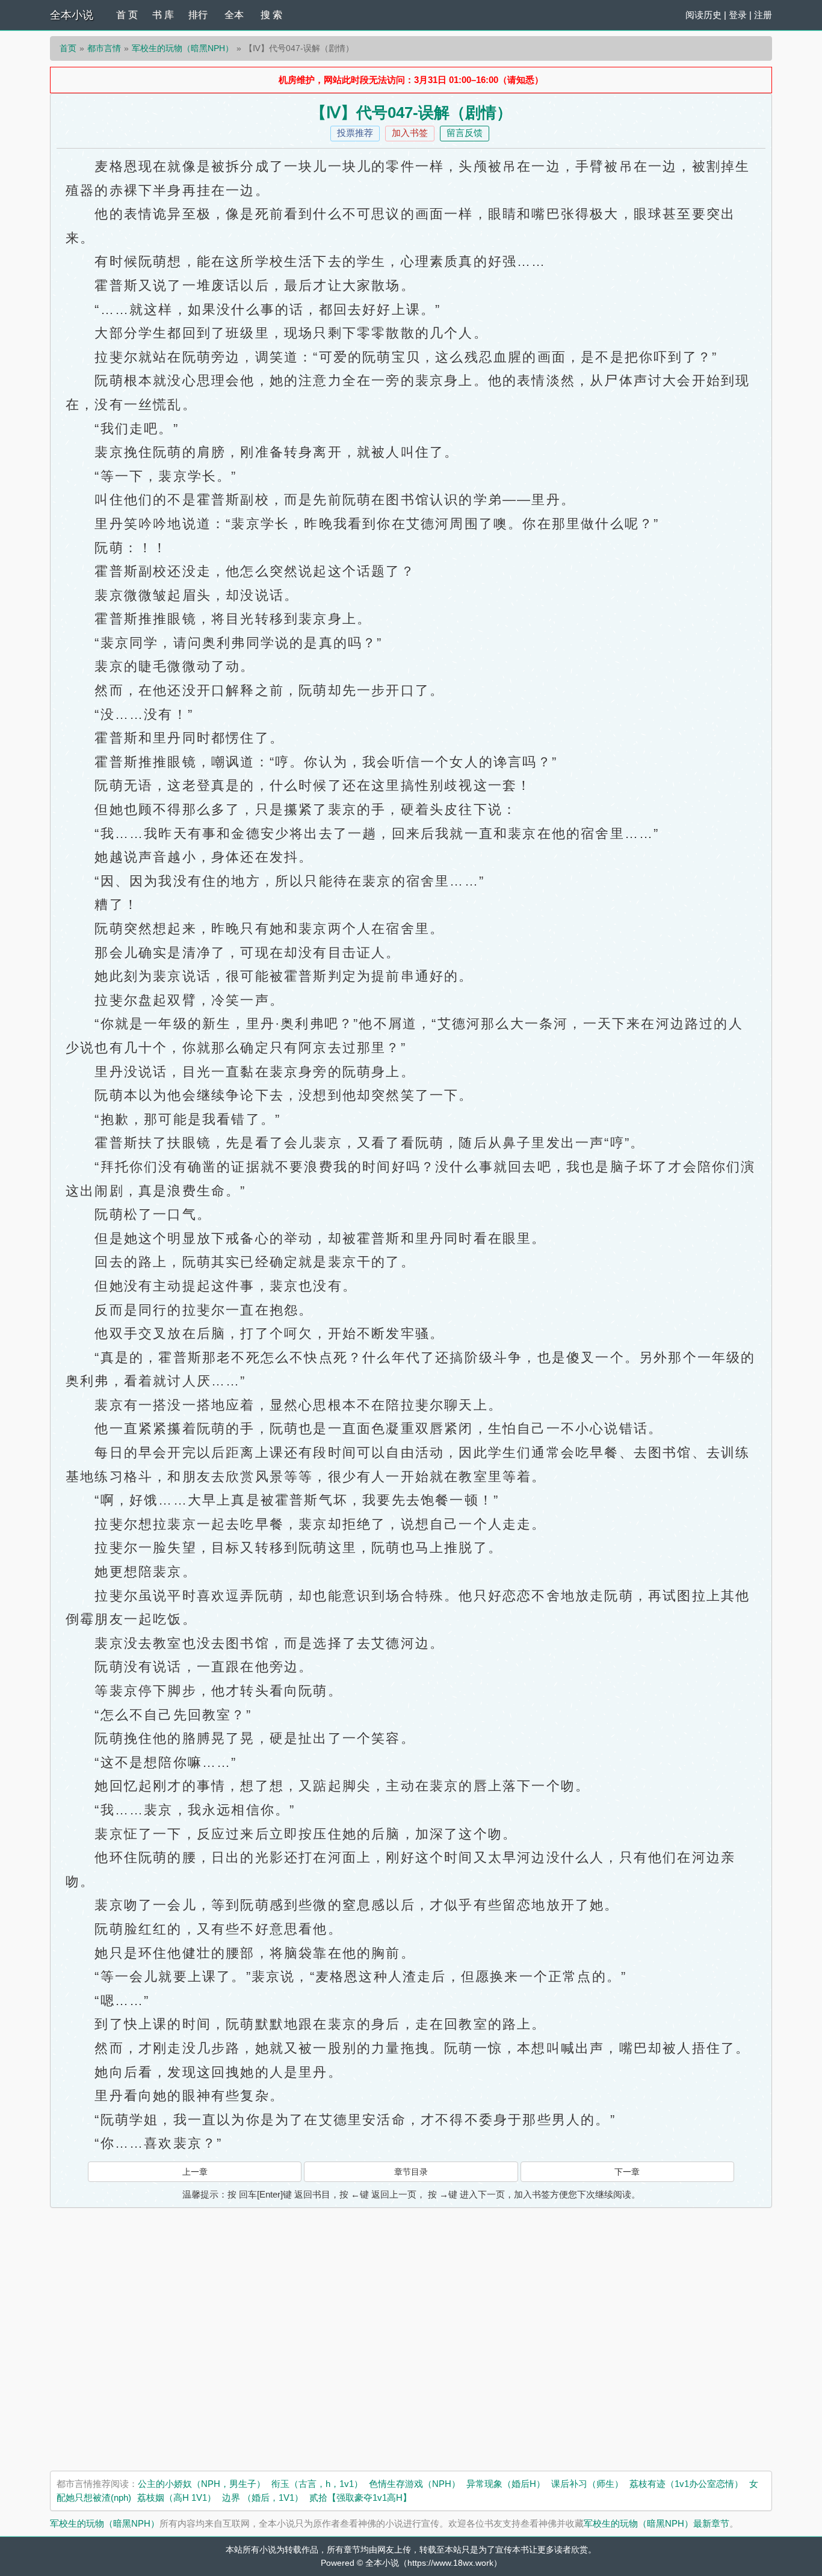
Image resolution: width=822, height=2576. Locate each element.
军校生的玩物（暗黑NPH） (183, 48)
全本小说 (72, 15)
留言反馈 (465, 133)
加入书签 (410, 133)
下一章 (627, 2172)
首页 (68, 48)
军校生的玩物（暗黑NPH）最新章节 (657, 2523)
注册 (763, 15)
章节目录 (411, 2172)
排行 (198, 15)
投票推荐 (355, 133)
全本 (234, 15)
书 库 (163, 15)
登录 (738, 15)
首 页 (127, 15)
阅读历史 (703, 15)
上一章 (195, 2172)
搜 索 (271, 15)
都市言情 (104, 48)
